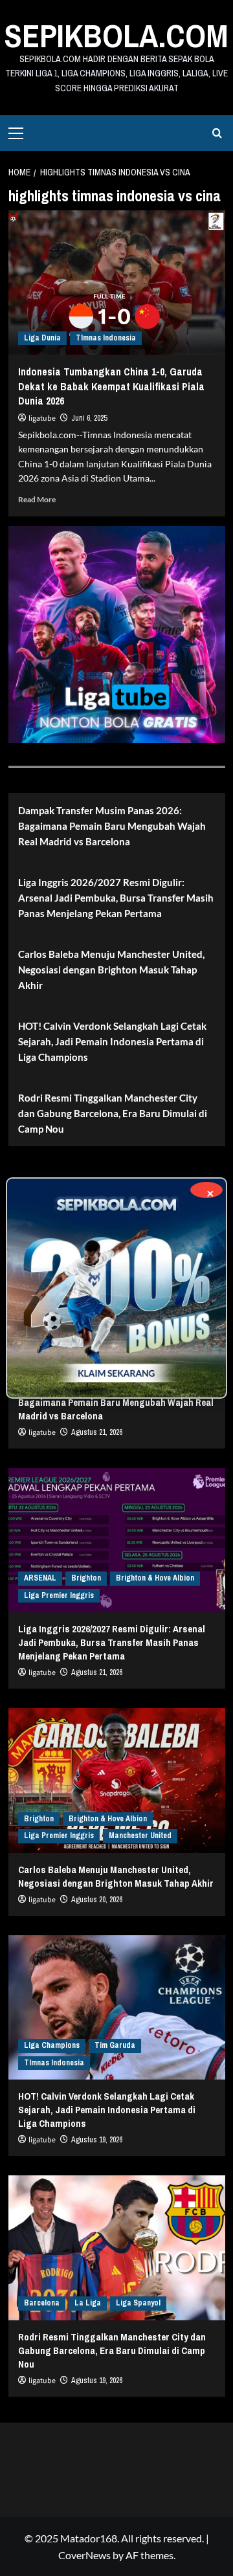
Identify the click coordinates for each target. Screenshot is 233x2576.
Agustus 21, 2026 (97, 1432)
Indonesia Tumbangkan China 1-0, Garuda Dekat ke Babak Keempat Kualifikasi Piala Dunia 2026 (111, 386)
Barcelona (42, 2303)
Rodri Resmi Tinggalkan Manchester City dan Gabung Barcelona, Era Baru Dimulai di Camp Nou (113, 1113)
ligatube (42, 418)
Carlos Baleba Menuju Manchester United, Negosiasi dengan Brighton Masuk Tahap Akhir (111, 970)
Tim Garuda (115, 2045)
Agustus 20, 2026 (97, 1900)
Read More (37, 499)
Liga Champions (52, 2045)
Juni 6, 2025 (89, 418)
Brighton (86, 1578)
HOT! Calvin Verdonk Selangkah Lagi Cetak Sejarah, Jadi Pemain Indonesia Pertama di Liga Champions (112, 1041)
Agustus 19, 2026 (97, 2140)
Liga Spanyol (138, 2303)
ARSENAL (40, 1578)
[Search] (217, 133)
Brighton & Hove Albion (155, 1578)
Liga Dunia (42, 338)
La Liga (88, 2303)
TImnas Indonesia (106, 338)
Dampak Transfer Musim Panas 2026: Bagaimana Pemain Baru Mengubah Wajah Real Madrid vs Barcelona (112, 826)
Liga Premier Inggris (59, 1595)
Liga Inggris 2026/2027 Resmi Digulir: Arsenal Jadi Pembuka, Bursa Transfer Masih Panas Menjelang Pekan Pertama (116, 898)
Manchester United (140, 1836)
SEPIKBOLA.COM (116, 36)
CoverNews (84, 2555)
